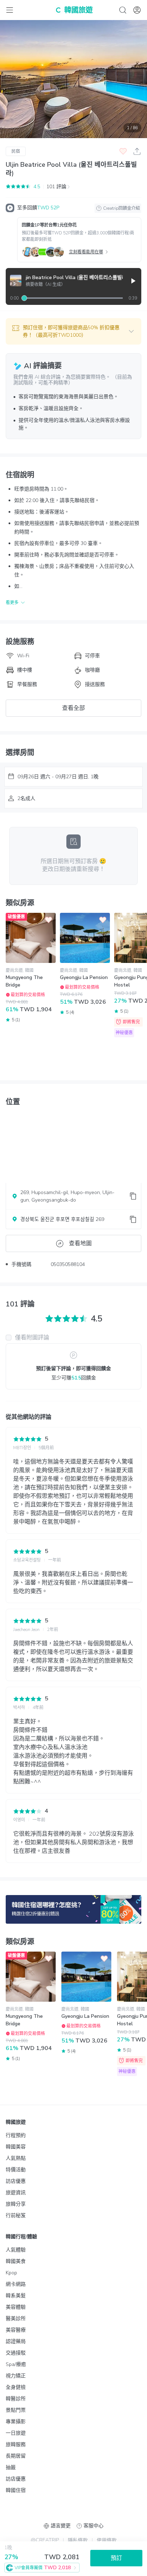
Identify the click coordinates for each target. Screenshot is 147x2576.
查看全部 (73, 708)
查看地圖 (80, 1243)
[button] (73, 331)
